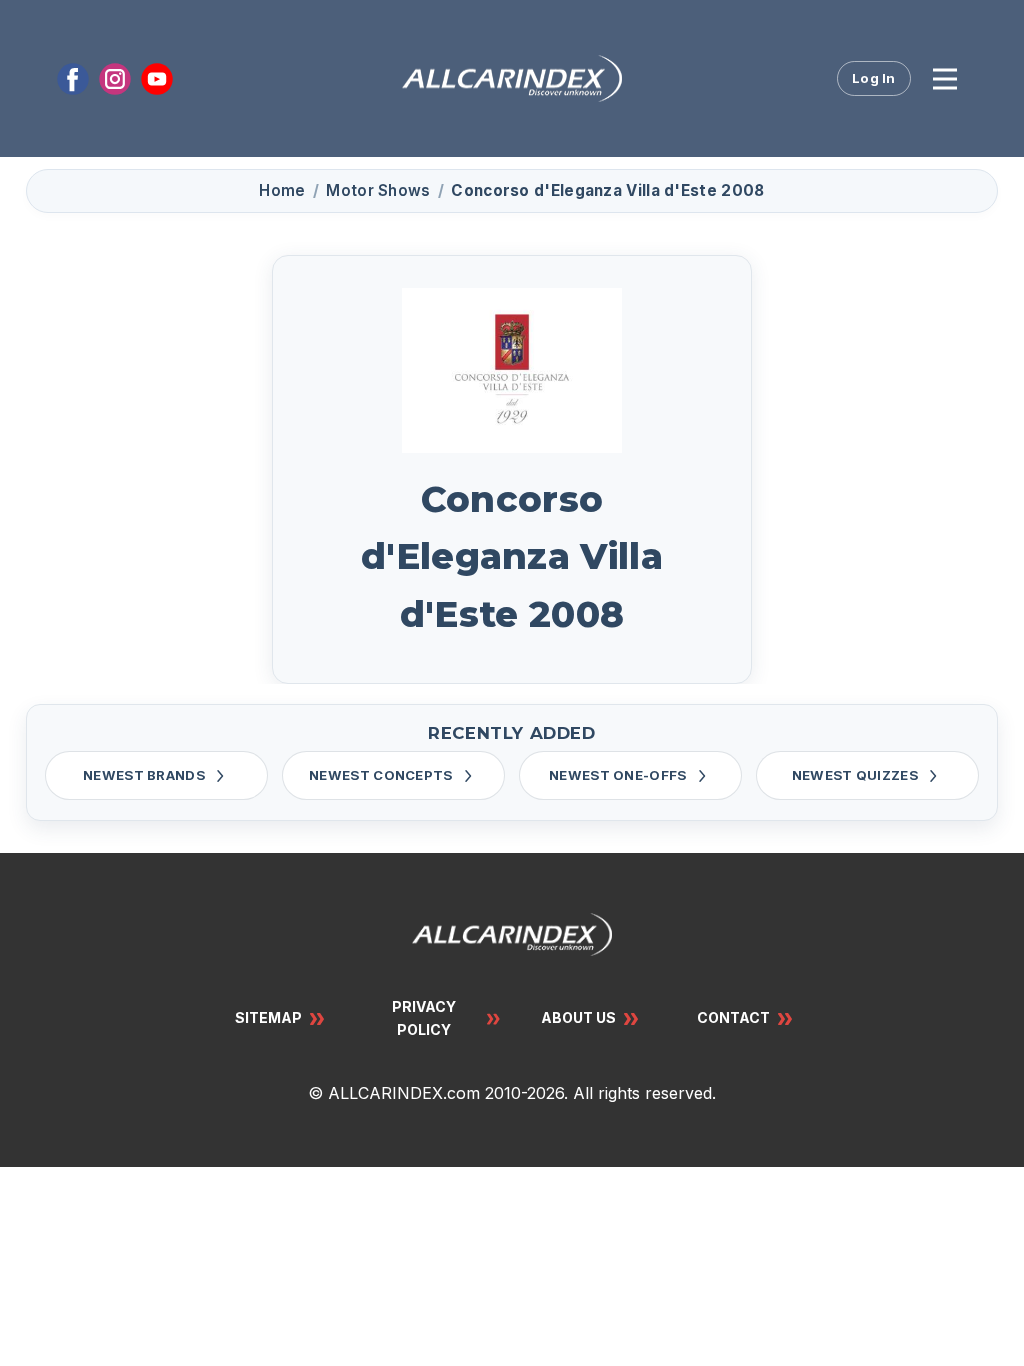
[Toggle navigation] (945, 79)
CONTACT (733, 1017)
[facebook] (73, 79)
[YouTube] (157, 79)
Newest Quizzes (855, 775)
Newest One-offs (618, 775)
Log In (874, 78)
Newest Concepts (381, 775)
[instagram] (115, 79)
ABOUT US (578, 1017)
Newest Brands (144, 775)
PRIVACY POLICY (424, 1017)
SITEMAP (268, 1017)
